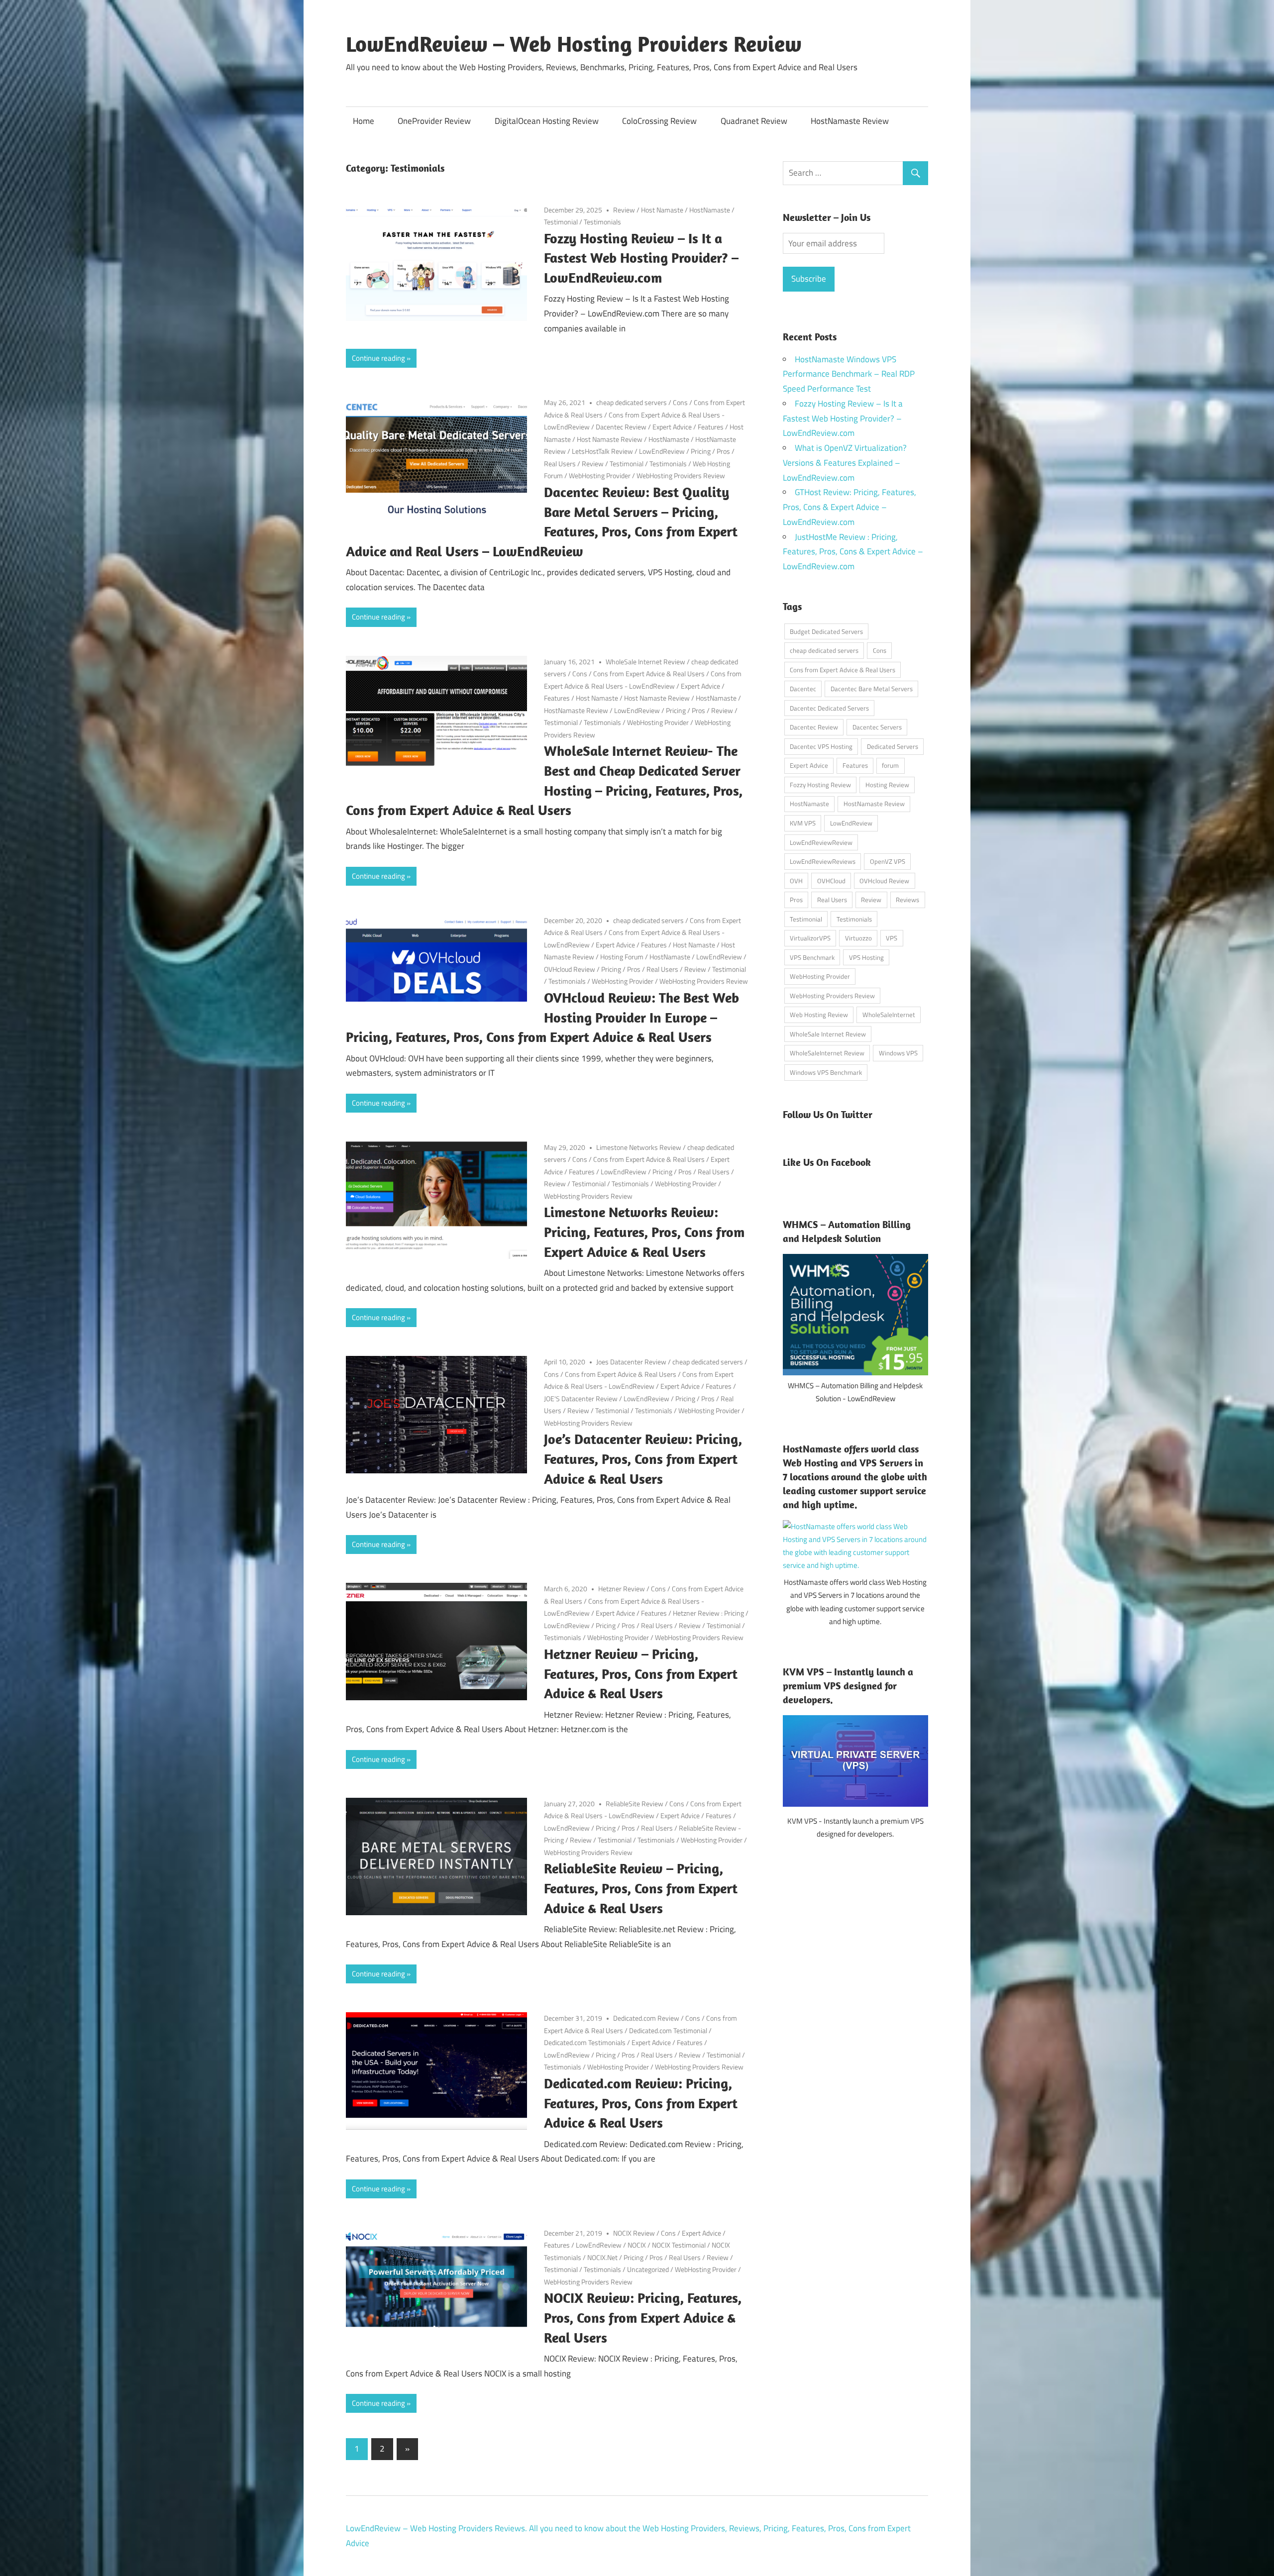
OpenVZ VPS (888, 861)
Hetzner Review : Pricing (708, 1613)
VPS (892, 938)
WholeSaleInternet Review (827, 1053)
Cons (680, 402)
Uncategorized (648, 2269)
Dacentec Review (621, 427)
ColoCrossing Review (659, 121)
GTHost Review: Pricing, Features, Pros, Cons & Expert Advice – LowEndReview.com (849, 507)
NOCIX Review (634, 2233)
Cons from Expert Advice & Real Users (649, 673)
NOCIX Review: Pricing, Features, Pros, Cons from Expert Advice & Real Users (643, 2318)
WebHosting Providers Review (681, 475)
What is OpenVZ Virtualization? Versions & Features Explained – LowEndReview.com (845, 463)
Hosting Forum (622, 957)
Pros (723, 451)
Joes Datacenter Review (631, 1362)
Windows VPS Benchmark (826, 1072)
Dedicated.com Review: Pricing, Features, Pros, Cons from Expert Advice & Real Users (641, 2103)
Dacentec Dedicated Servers (829, 708)
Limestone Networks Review (639, 1147)
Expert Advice (672, 427)
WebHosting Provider (600, 475)
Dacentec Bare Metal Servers (872, 689)
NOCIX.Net (602, 2257)
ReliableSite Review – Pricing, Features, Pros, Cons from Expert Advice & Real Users (641, 1888)
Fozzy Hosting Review (820, 785)
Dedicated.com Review (646, 2018)
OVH (796, 881)
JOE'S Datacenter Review (581, 1398)
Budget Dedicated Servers (826, 631)
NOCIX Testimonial (679, 2245)
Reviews (907, 900)
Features (711, 427)
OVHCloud (831, 881)
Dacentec (803, 689)
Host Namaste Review (610, 439)
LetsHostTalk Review (602, 451)
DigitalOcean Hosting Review (547, 121)
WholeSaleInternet (889, 1015)
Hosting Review (887, 785)
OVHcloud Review (570, 969)
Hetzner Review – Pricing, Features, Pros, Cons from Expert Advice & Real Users (641, 1674)
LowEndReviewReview (821, 842)
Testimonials (602, 222)
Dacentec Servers (877, 727)
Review (624, 210)
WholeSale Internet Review (645, 662)
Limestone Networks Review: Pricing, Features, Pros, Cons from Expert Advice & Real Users (644, 1232)
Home (364, 121)
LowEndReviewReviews (823, 861)
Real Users (560, 464)
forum (890, 765)
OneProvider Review (434, 121)
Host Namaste (662, 210)
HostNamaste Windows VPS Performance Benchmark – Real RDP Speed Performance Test (849, 374)
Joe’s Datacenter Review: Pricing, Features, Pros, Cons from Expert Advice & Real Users (643, 1459)
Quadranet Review (754, 121)
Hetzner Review (622, 1589)
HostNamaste (710, 210)
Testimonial (561, 222)
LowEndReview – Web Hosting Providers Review (574, 44)
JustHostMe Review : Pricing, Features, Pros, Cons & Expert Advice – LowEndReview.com (853, 552)
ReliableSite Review (635, 1803)
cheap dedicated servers (632, 402)
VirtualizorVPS (810, 938)
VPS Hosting (866, 957)
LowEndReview (662, 451)
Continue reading (378, 358)
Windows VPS (898, 1053)
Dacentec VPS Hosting (821, 746)
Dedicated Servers (893, 746)
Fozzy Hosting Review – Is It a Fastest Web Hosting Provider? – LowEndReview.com (641, 258)
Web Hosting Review (819, 1015)
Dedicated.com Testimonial (668, 2030)
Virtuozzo (858, 938)
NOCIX (637, 2245)
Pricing (701, 451)
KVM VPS (803, 823)
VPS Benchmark (812, 957)
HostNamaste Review (850, 121)
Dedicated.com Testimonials (585, 2042)
